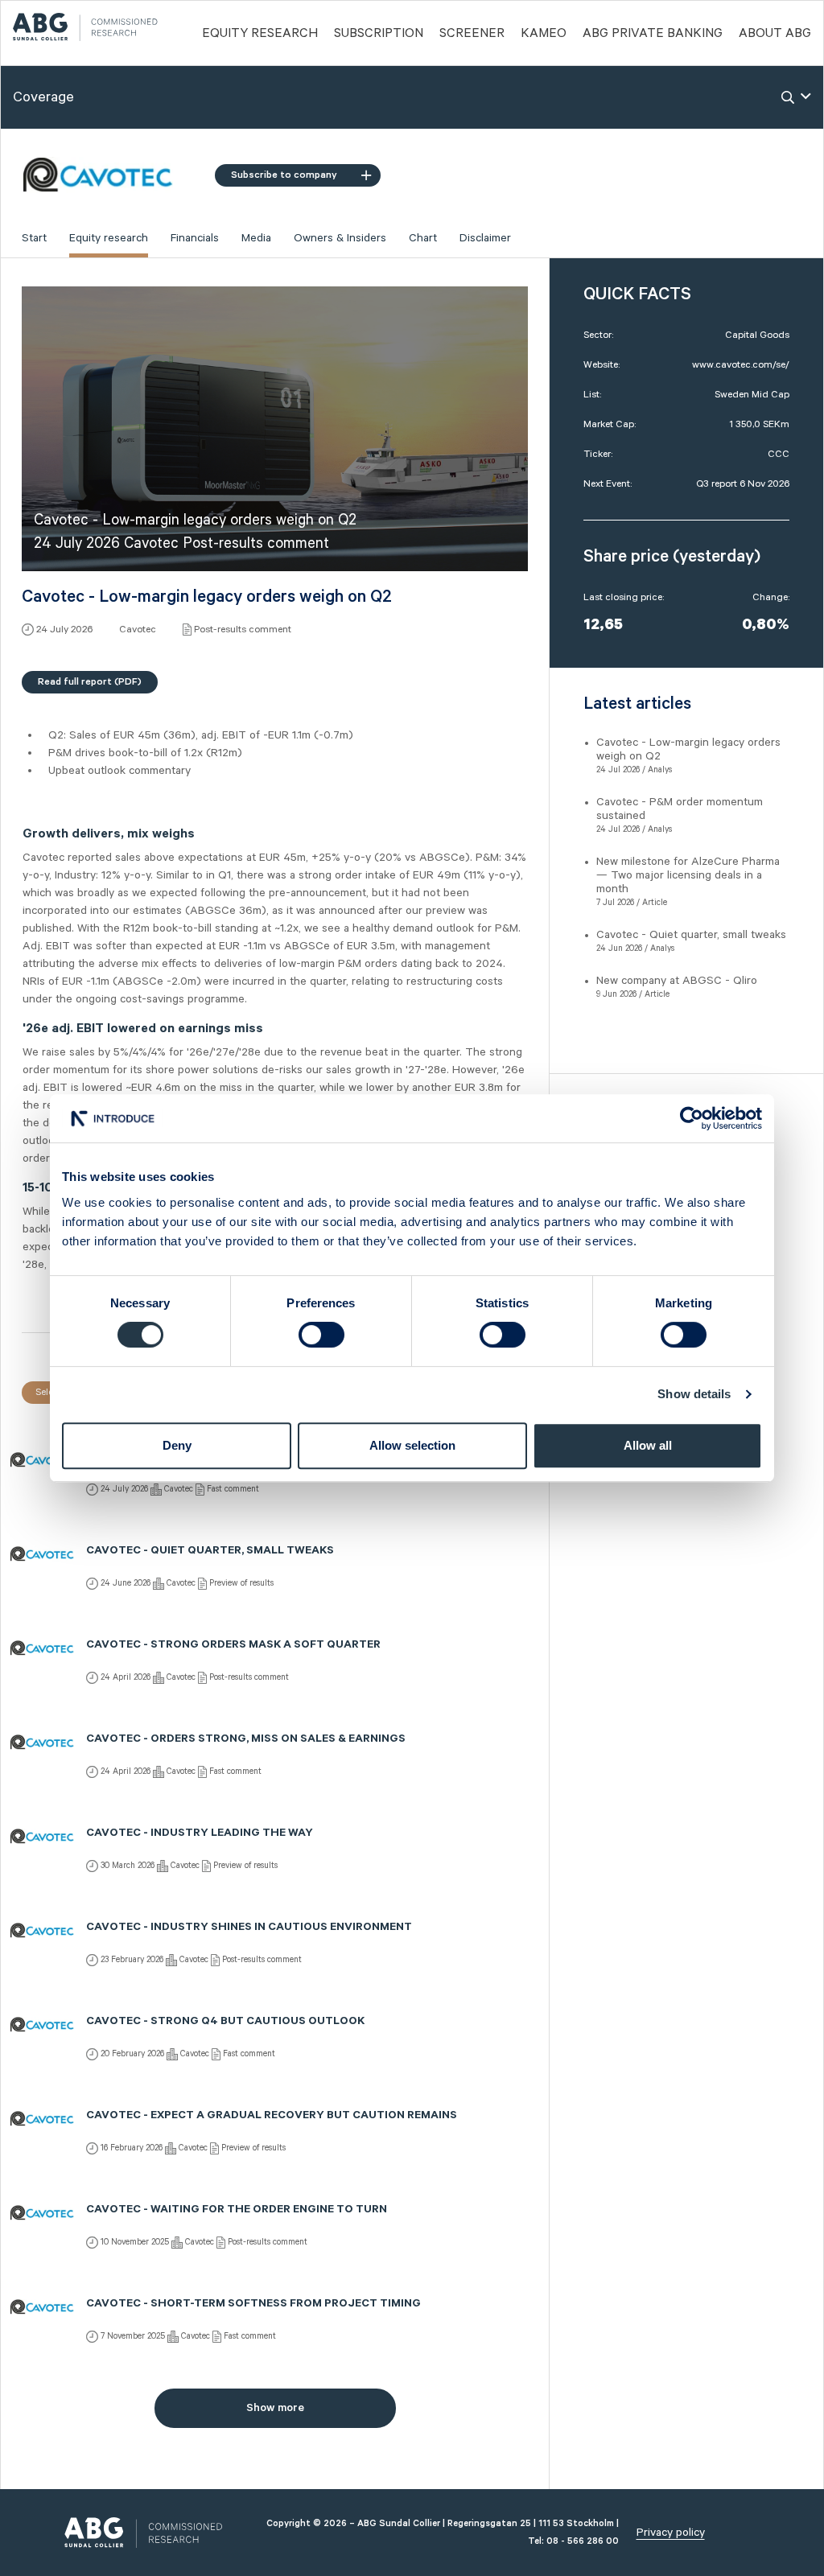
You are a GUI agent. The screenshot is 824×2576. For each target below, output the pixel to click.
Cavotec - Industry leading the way (200, 1834)
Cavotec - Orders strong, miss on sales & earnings (246, 1740)
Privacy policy (671, 2533)
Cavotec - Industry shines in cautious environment (249, 1928)
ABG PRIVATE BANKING (653, 34)
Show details (694, 1394)
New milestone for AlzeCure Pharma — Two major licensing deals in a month (688, 875)
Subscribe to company (284, 175)
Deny (177, 1445)
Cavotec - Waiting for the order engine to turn (237, 2211)
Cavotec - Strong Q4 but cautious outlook (225, 2023)
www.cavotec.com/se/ (741, 365)
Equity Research (260, 34)
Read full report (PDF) (90, 682)
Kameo (544, 34)
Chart (423, 238)
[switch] (321, 1335)
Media (256, 238)
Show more (275, 2408)
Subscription (379, 34)
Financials (195, 238)
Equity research (109, 238)
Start (34, 238)
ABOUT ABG (775, 34)
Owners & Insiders (340, 238)
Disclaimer (485, 238)
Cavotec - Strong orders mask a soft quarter (233, 1646)
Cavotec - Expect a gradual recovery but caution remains (272, 2117)
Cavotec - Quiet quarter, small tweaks (210, 1552)
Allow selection (412, 1445)
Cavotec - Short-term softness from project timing (253, 2305)
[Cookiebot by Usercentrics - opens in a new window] (692, 1118)
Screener (472, 34)
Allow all (648, 1445)
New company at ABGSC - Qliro (677, 981)
